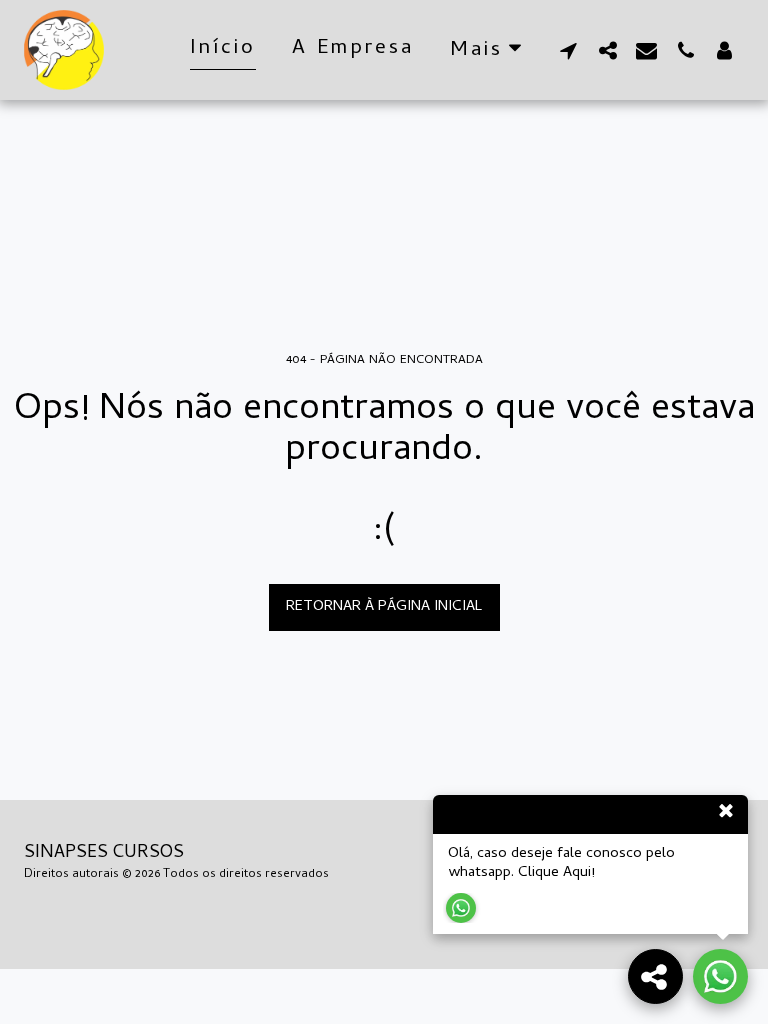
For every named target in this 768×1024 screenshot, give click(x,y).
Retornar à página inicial (384, 607)
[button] (568, 50)
